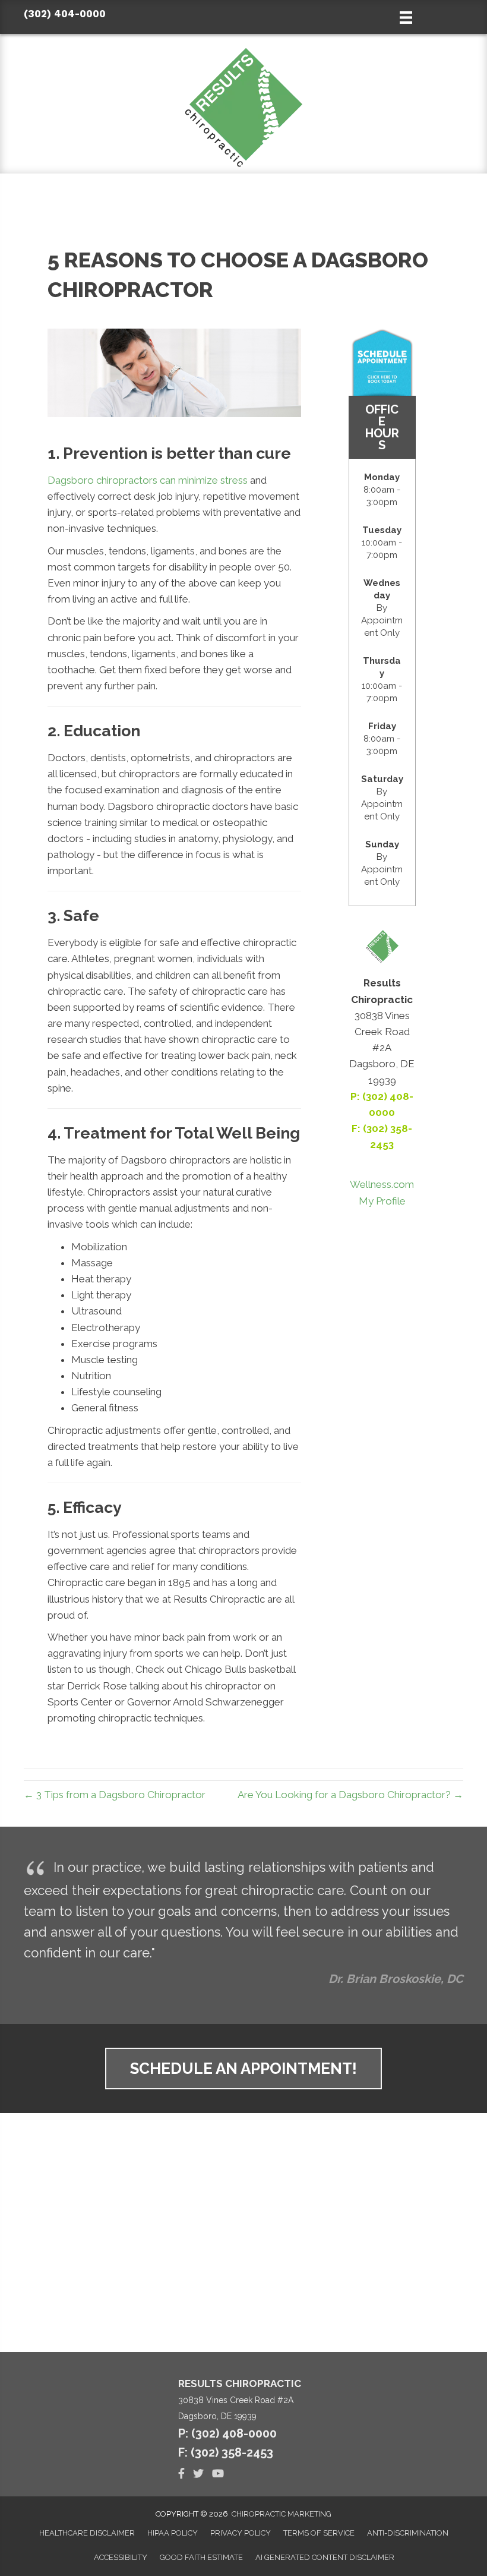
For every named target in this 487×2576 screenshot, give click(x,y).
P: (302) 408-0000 (227, 2433)
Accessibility (121, 2557)
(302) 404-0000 (65, 14)
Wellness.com (382, 1184)
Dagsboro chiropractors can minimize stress (148, 480)
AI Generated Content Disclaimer (325, 2557)
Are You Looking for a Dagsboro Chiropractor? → (350, 1795)
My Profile (382, 1201)
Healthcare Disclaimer (87, 2533)
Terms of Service (319, 2533)
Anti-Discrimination (408, 2533)
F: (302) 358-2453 (226, 2452)
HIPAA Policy (173, 2533)
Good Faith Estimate (201, 2557)
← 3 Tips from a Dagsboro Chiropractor (115, 1795)
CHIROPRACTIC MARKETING (282, 2514)
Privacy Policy (241, 2533)
